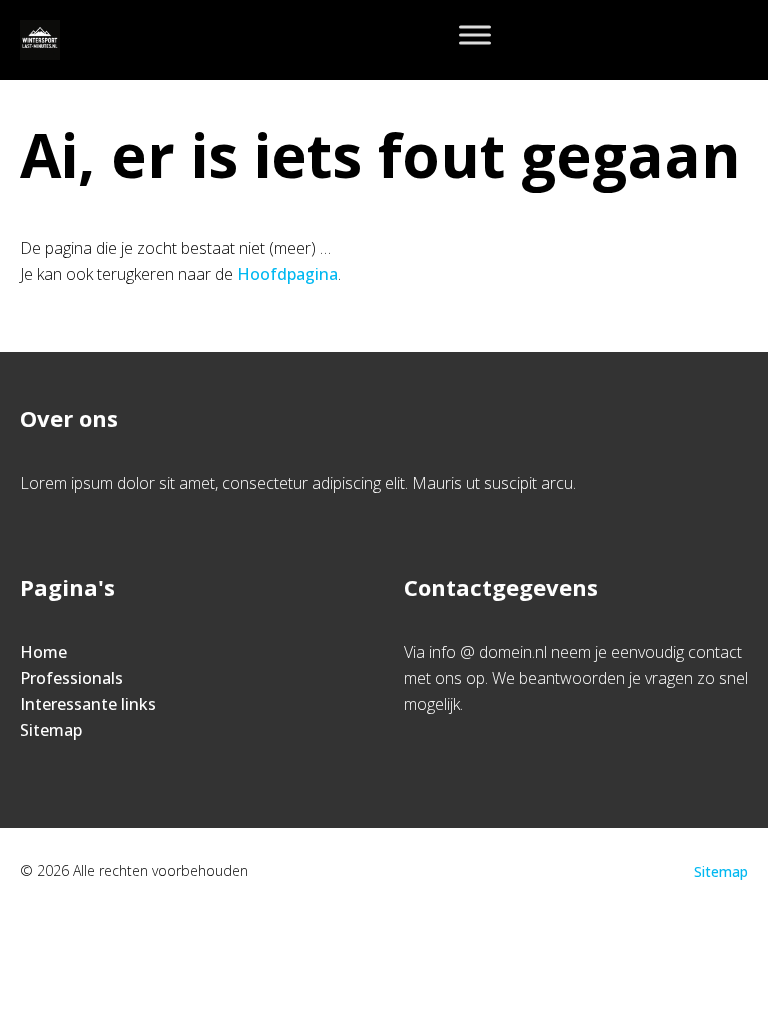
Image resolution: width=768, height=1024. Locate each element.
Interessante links (88, 704)
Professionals (71, 678)
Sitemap (51, 730)
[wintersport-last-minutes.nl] (40, 40)
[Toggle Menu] (475, 34)
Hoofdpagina (287, 274)
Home (43, 652)
